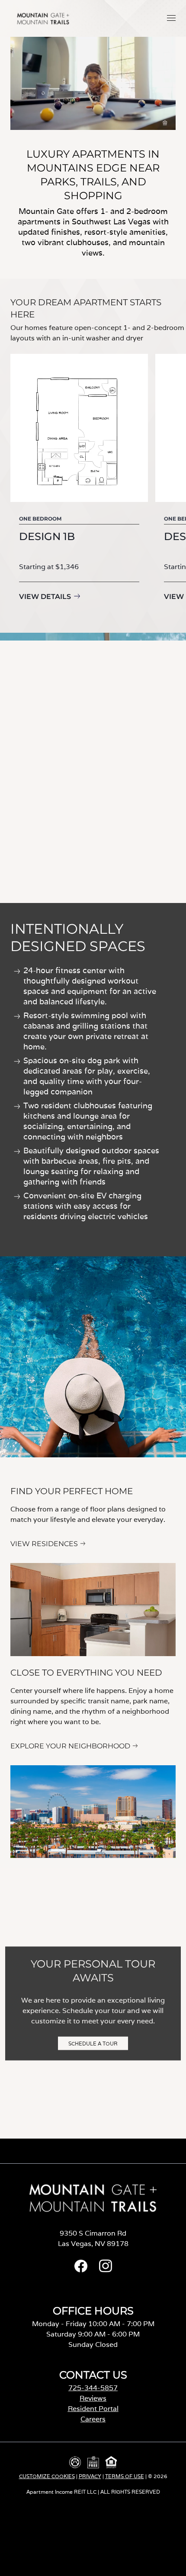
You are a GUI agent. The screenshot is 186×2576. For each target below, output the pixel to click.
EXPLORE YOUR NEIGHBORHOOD (70, 1746)
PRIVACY (90, 2476)
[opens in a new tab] (81, 2270)
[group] (79, 485)
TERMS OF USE (125, 2476)
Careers (93, 2419)
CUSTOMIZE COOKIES (47, 2476)
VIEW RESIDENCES (44, 1544)
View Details (45, 597)
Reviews (93, 2398)
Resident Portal (93, 2409)
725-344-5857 (93, 2388)
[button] (171, 18)
